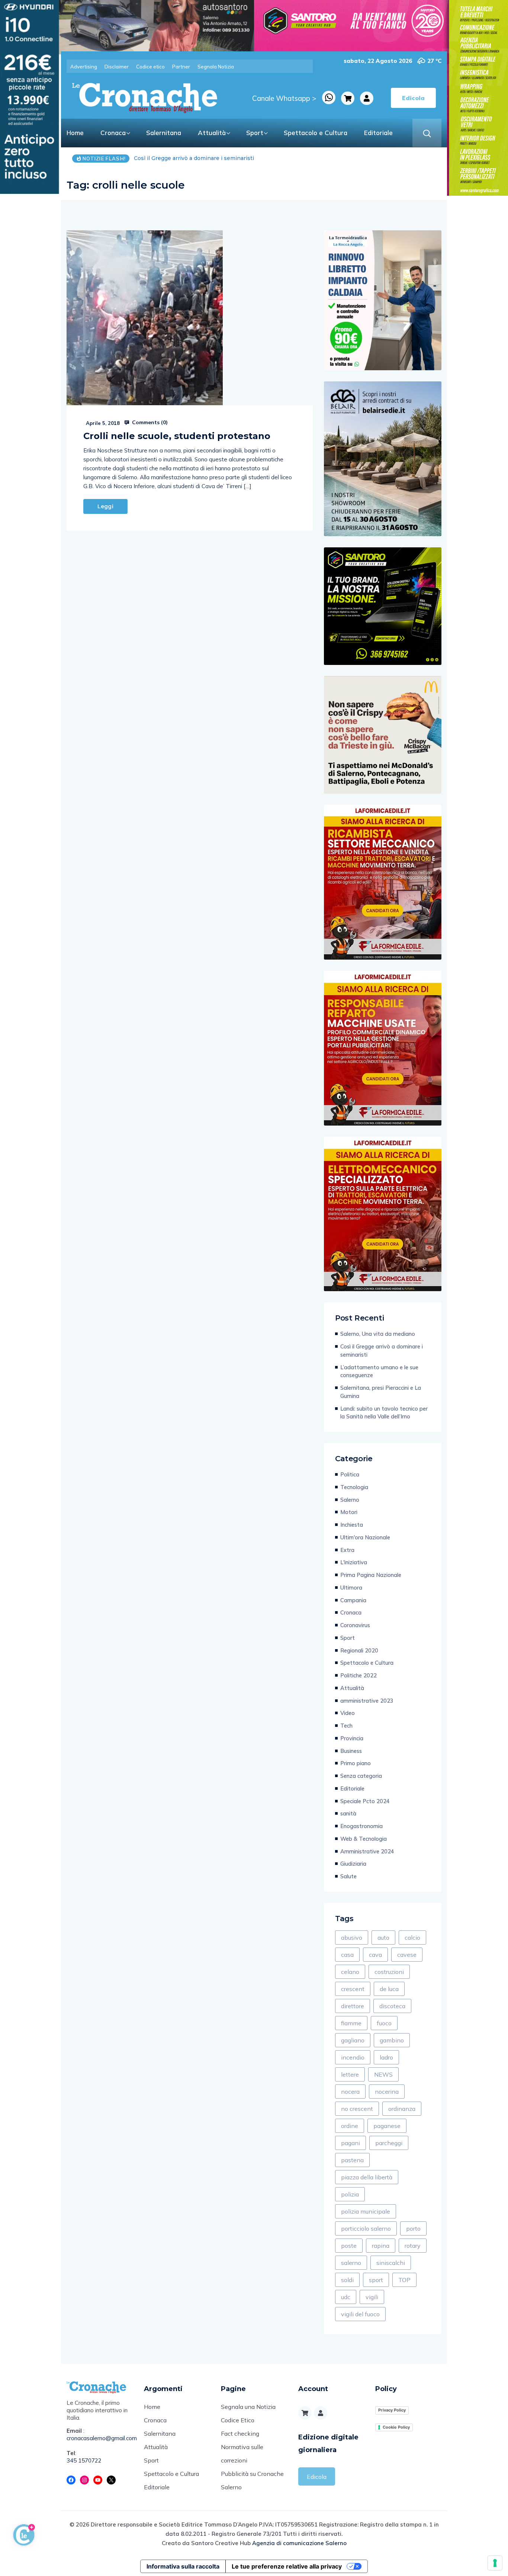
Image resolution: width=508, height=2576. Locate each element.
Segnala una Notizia (248, 2407)
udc (346, 2297)
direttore (353, 2006)
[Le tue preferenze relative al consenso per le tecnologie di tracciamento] (495, 2563)
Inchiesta (352, 1525)
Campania (353, 1600)
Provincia (352, 1738)
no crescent (357, 2109)
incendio (353, 2057)
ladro (386, 2057)
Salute (348, 1876)
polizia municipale (366, 2211)
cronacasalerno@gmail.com (100, 2438)
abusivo (352, 1937)
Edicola (317, 2477)
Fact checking (240, 2433)
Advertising (84, 67)
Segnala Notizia (216, 67)
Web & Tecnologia (364, 1839)
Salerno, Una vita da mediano (378, 1334)
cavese (407, 1955)
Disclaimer (117, 67)
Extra (347, 1550)
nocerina (387, 2092)
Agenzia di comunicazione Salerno (299, 2543)
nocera (350, 2092)
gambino (392, 2040)
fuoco (384, 2023)
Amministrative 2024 (367, 1851)
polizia (350, 2194)
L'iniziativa (354, 1562)
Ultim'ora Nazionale (365, 1537)
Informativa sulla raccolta (183, 2566)
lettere (350, 2074)
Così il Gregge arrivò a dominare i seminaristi (382, 1351)
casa (347, 1955)
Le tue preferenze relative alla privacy (287, 2566)
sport (376, 2280)
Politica (350, 1474)
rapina (381, 2246)
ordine (350, 2126)
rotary (413, 2246)
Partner (181, 67)
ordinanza (402, 2109)
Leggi (105, 506)
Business (351, 1751)
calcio (412, 1937)
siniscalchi (391, 2263)
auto (383, 1937)
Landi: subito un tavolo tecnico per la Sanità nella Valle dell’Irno (384, 1413)
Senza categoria (361, 1776)
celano (350, 1972)
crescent (353, 1989)
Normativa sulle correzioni (242, 2454)
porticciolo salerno (366, 2228)
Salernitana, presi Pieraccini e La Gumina (381, 1392)
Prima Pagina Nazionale (371, 1575)
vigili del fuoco (360, 2314)
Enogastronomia (361, 1826)
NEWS (383, 2074)
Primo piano (356, 1763)
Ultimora (351, 1588)
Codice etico (150, 67)
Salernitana (164, 133)
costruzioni (389, 1972)
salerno (351, 2263)
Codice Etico (238, 2420)
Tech (346, 1726)
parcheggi (389, 2143)
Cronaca (113, 133)
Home (75, 133)
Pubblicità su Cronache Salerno (252, 2480)
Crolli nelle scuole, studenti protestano (177, 436)
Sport (255, 133)
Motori (349, 1512)
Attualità (212, 133)
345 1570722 (84, 2460)
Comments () (149, 422)
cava (375, 1955)
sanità (348, 1813)
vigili (372, 2297)
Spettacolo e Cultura (316, 133)
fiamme (351, 2023)
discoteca (392, 2006)
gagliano (353, 2040)
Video (348, 1713)
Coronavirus (355, 1625)
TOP (404, 2280)
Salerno (350, 1500)
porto (413, 2228)
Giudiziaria (353, 1864)
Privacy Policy (392, 2410)
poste (349, 2246)
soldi (347, 2280)
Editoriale (378, 133)
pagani (351, 2143)
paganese (387, 2126)
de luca (389, 1989)
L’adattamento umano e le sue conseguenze (193, 158)
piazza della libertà (367, 2177)
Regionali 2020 (359, 1650)
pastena (352, 2160)
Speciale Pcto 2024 (365, 1801)
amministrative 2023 (367, 1701)
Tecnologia (354, 1487)
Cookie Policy (396, 2427)
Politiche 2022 (359, 1675)
